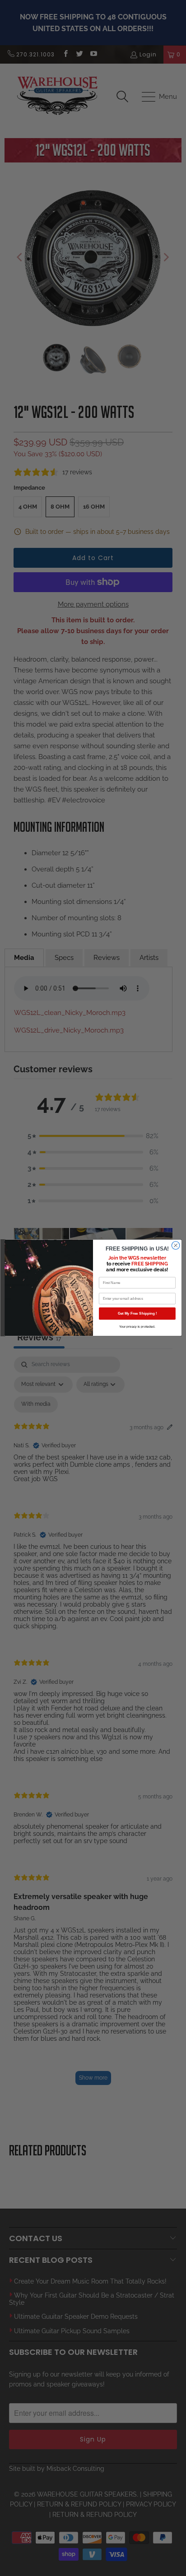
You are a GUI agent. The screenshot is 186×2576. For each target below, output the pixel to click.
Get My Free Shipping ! (137, 1313)
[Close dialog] (176, 1246)
